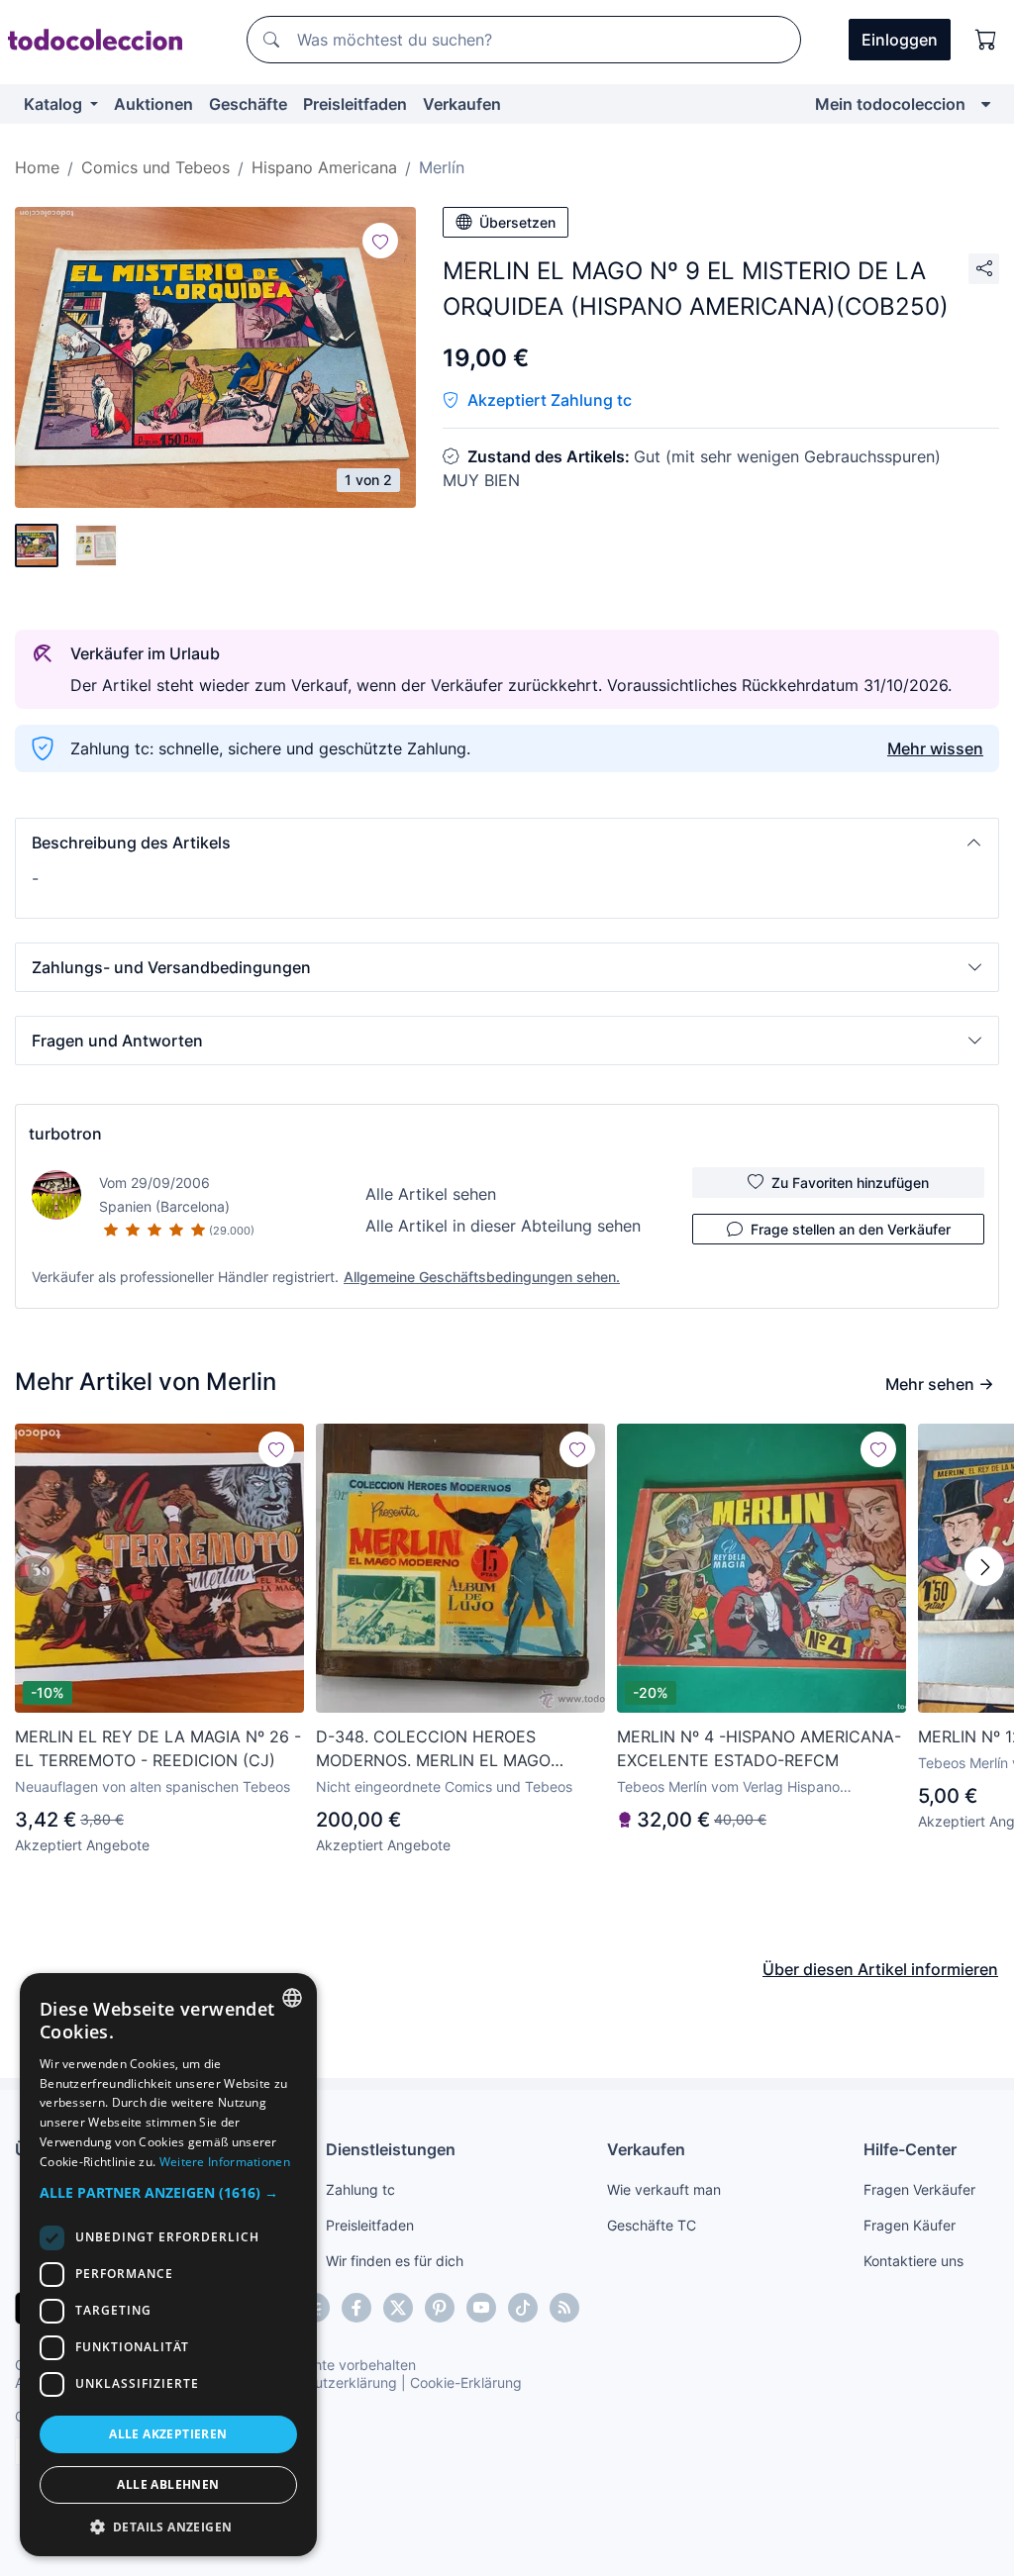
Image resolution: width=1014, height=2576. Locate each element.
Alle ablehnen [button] (168, 2484)
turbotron (65, 1134)
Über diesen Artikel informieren (880, 1969)
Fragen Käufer (910, 2225)
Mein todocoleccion (890, 104)
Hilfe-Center (910, 2149)
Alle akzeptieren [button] (168, 2434)
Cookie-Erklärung (466, 2382)
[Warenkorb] (986, 40)
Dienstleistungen (391, 2149)
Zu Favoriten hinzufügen (850, 1183)
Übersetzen (517, 222)
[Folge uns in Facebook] (356, 2308)
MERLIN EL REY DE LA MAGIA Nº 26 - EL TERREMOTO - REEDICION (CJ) (158, 1748)
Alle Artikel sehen (431, 1194)
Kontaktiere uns (913, 2261)
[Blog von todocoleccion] (564, 2308)
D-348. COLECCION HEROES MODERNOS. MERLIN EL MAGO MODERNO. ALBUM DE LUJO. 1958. (449, 1749)
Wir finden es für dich (395, 2261)
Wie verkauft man (664, 2189)
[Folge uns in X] (398, 2308)
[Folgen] (380, 241)
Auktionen (153, 104)
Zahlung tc (360, 2189)
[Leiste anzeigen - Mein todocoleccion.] (986, 104)
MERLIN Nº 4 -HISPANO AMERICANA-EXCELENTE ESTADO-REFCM (759, 1748)
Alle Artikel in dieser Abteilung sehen (503, 1226)
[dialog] (168, 2265)
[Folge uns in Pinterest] (440, 2308)
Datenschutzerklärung (325, 2382)
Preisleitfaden (355, 104)
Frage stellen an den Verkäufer (851, 1229)
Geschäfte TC (652, 2225)
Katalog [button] (55, 104)
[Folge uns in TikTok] (523, 2308)
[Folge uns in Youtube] (481, 2308)
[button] (507, 842)
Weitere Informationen (225, 2162)
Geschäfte (248, 104)
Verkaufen (462, 104)
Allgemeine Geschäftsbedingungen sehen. (482, 1277)
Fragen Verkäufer (919, 2189)
